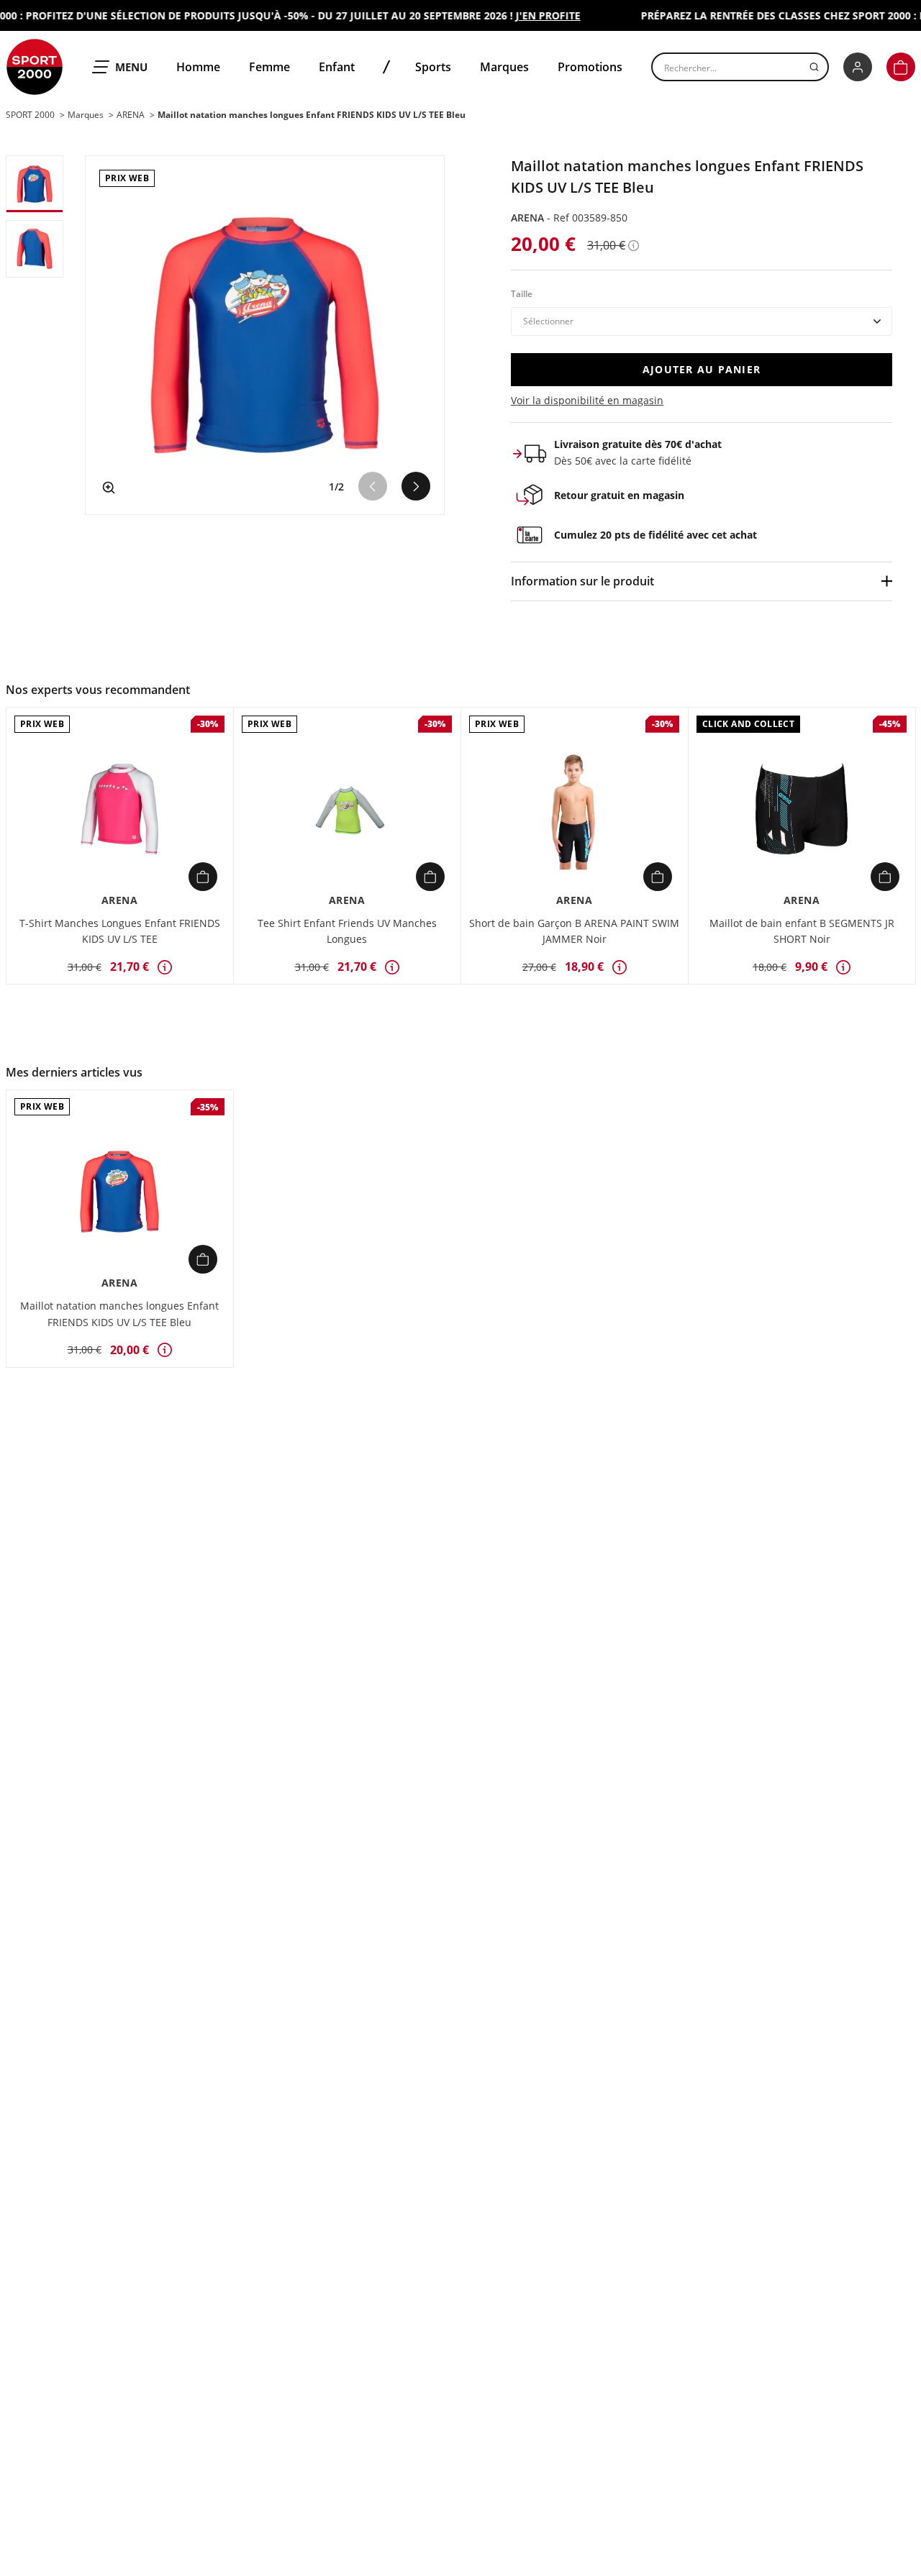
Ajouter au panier (702, 369)
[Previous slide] (373, 486)
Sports (433, 67)
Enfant (337, 67)
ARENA (529, 218)
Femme (269, 67)
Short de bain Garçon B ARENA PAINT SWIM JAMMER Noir (574, 931)
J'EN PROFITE (530, 15)
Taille (522, 294)
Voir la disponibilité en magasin (587, 400)
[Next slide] (416, 486)
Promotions (590, 67)
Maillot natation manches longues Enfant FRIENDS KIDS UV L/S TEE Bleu (119, 1314)
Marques (504, 67)
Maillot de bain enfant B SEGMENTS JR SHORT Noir (802, 931)
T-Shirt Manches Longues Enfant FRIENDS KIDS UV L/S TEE (120, 931)
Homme (198, 67)
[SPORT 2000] (35, 67)
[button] (901, 67)
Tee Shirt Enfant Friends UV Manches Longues (347, 931)
